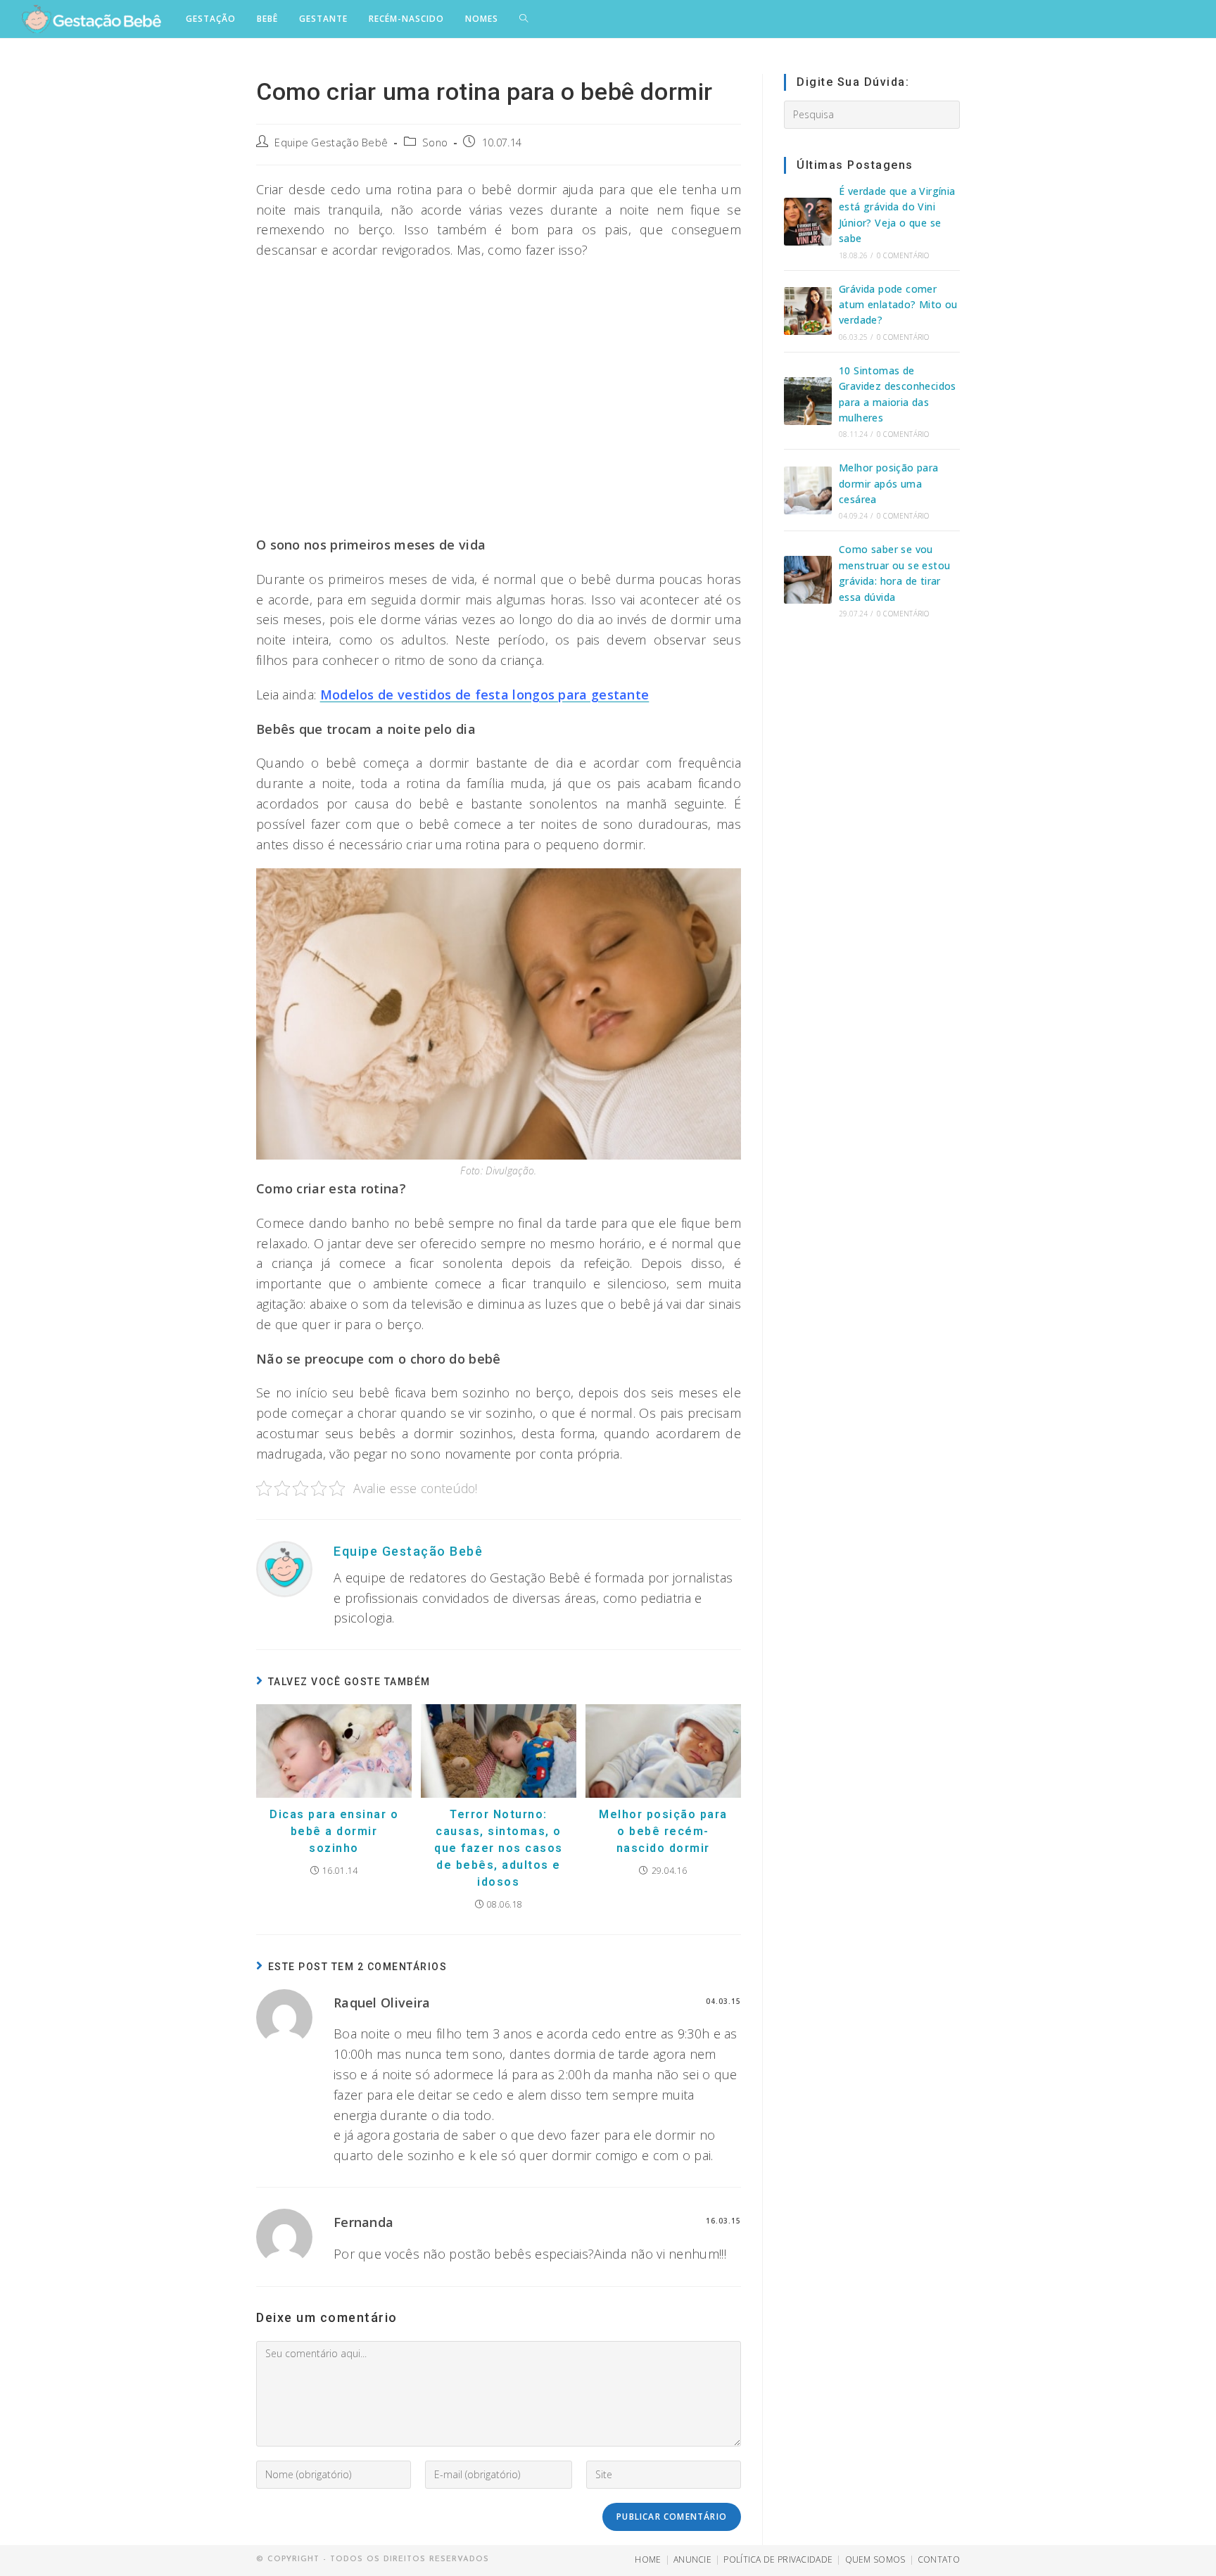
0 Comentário (903, 255)
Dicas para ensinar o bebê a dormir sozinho (334, 1831)
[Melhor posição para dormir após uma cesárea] (808, 490)
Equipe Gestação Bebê (331, 142)
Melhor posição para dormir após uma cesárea (889, 483)
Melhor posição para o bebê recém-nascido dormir (663, 1831)
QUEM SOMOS (875, 2559)
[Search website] (524, 19)
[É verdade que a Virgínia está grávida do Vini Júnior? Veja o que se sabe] (808, 222)
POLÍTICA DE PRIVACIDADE (778, 2559)
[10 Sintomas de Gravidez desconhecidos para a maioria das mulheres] (808, 401)
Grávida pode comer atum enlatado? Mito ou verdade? (898, 305)
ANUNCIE (692, 2559)
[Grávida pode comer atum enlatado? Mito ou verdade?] (808, 311)
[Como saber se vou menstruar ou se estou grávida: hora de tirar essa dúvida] (808, 580)
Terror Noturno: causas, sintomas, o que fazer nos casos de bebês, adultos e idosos (499, 1848)
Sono (435, 142)
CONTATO (939, 2559)
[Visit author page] (284, 1568)
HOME (648, 2559)
